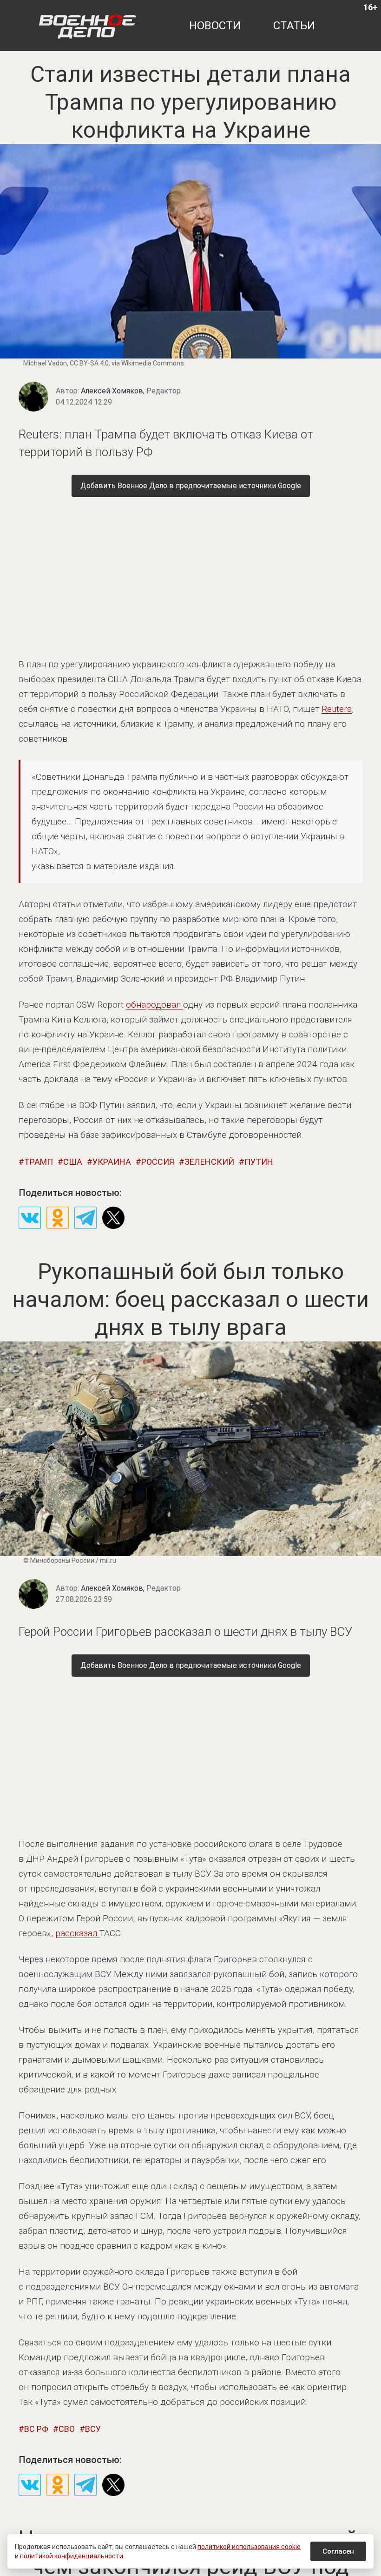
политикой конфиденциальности (72, 2556)
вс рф (36, 2429)
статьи (294, 26)
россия (158, 1162)
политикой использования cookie (249, 2547)
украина (112, 1162)
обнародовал (154, 1005)
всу (93, 2429)
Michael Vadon (45, 363)
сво (67, 2429)
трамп (39, 1162)
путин (259, 1162)
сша (73, 1162)
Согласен (338, 2551)
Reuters (337, 709)
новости (215, 26)
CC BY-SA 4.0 (89, 363)
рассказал (77, 1933)
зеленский (209, 1162)
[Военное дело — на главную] (88, 26)
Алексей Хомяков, (131, 391)
